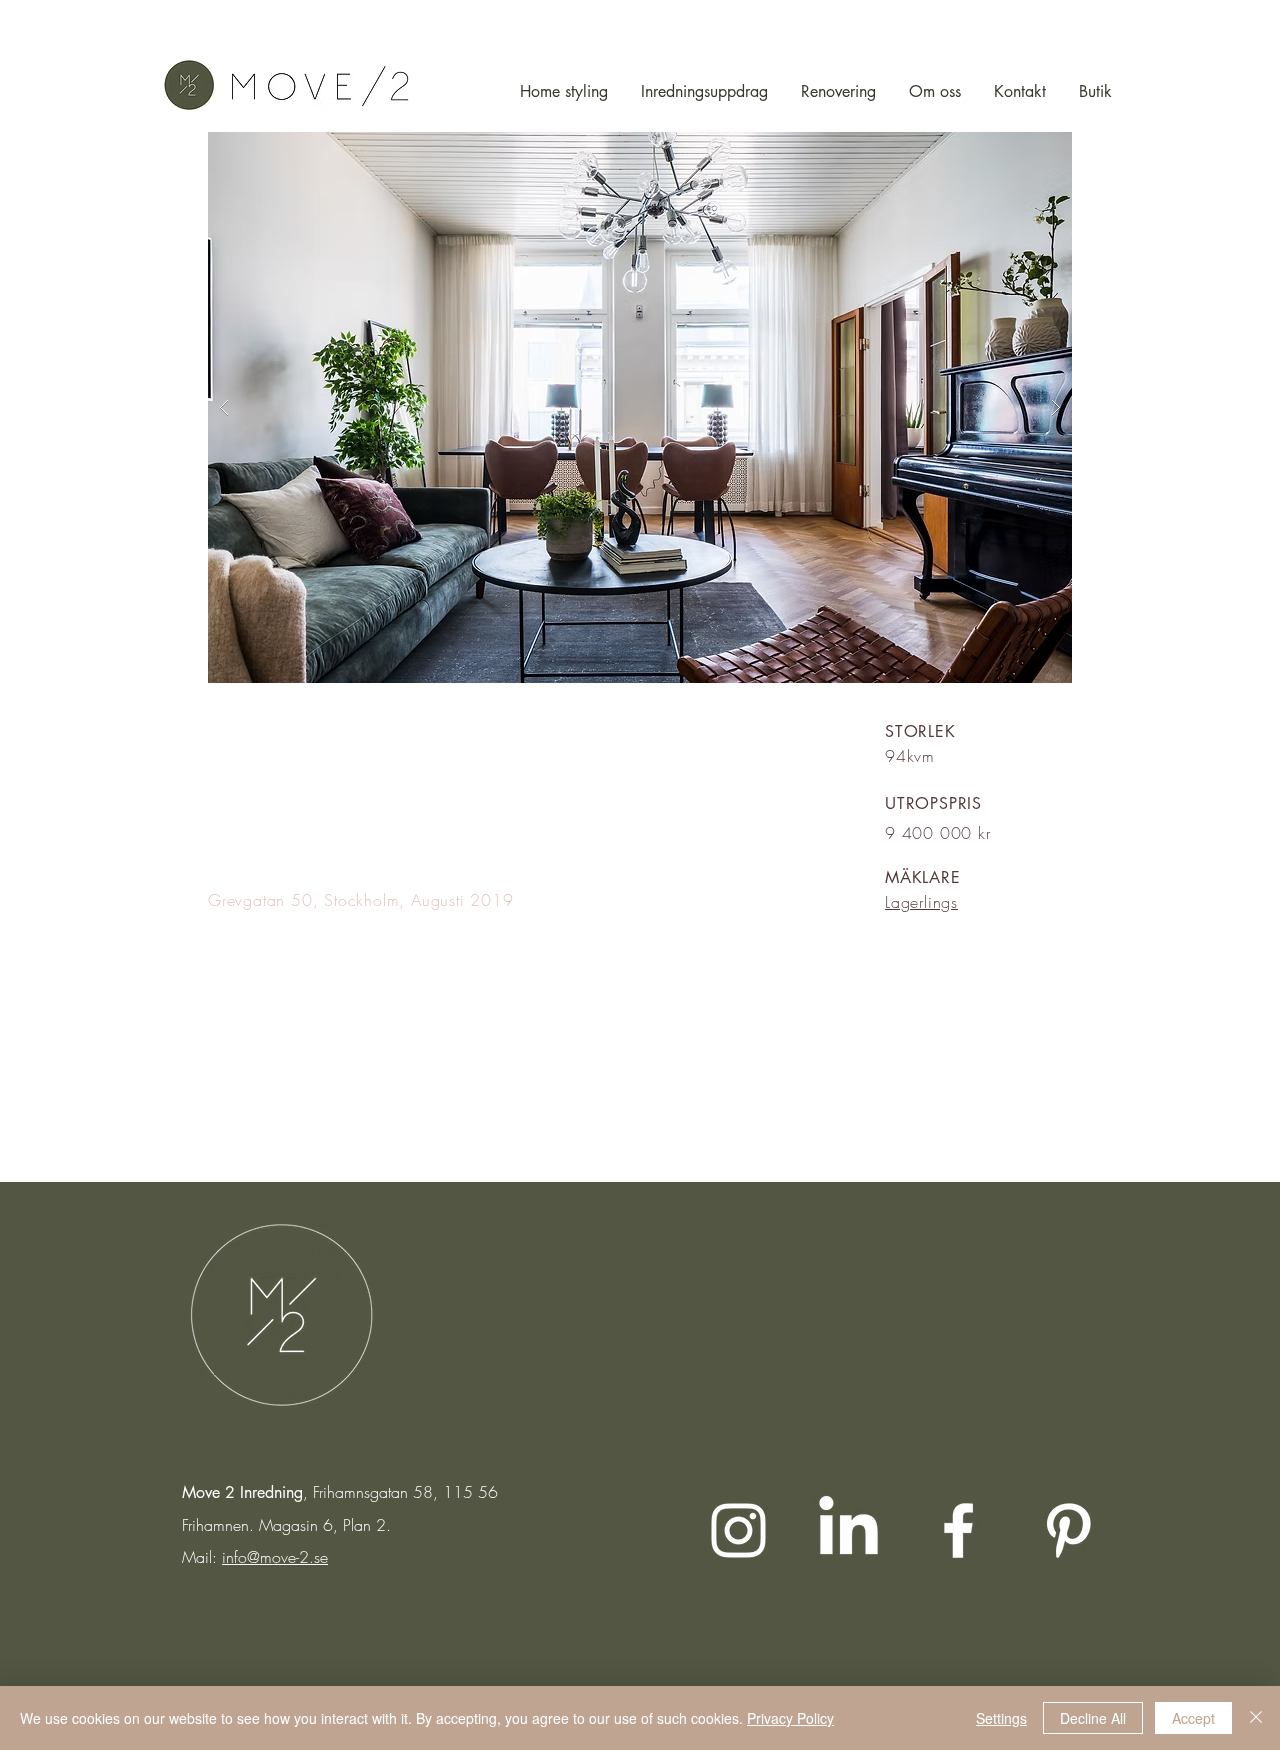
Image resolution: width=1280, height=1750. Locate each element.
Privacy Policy (790, 1718)
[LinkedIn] (848, 1530)
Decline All (1093, 1718)
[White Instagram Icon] (738, 1530)
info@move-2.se (275, 1557)
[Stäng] (1256, 1718)
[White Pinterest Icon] (1068, 1530)
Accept (1193, 1718)
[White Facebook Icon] (958, 1530)
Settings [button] (1001, 1718)
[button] (640, 407)
